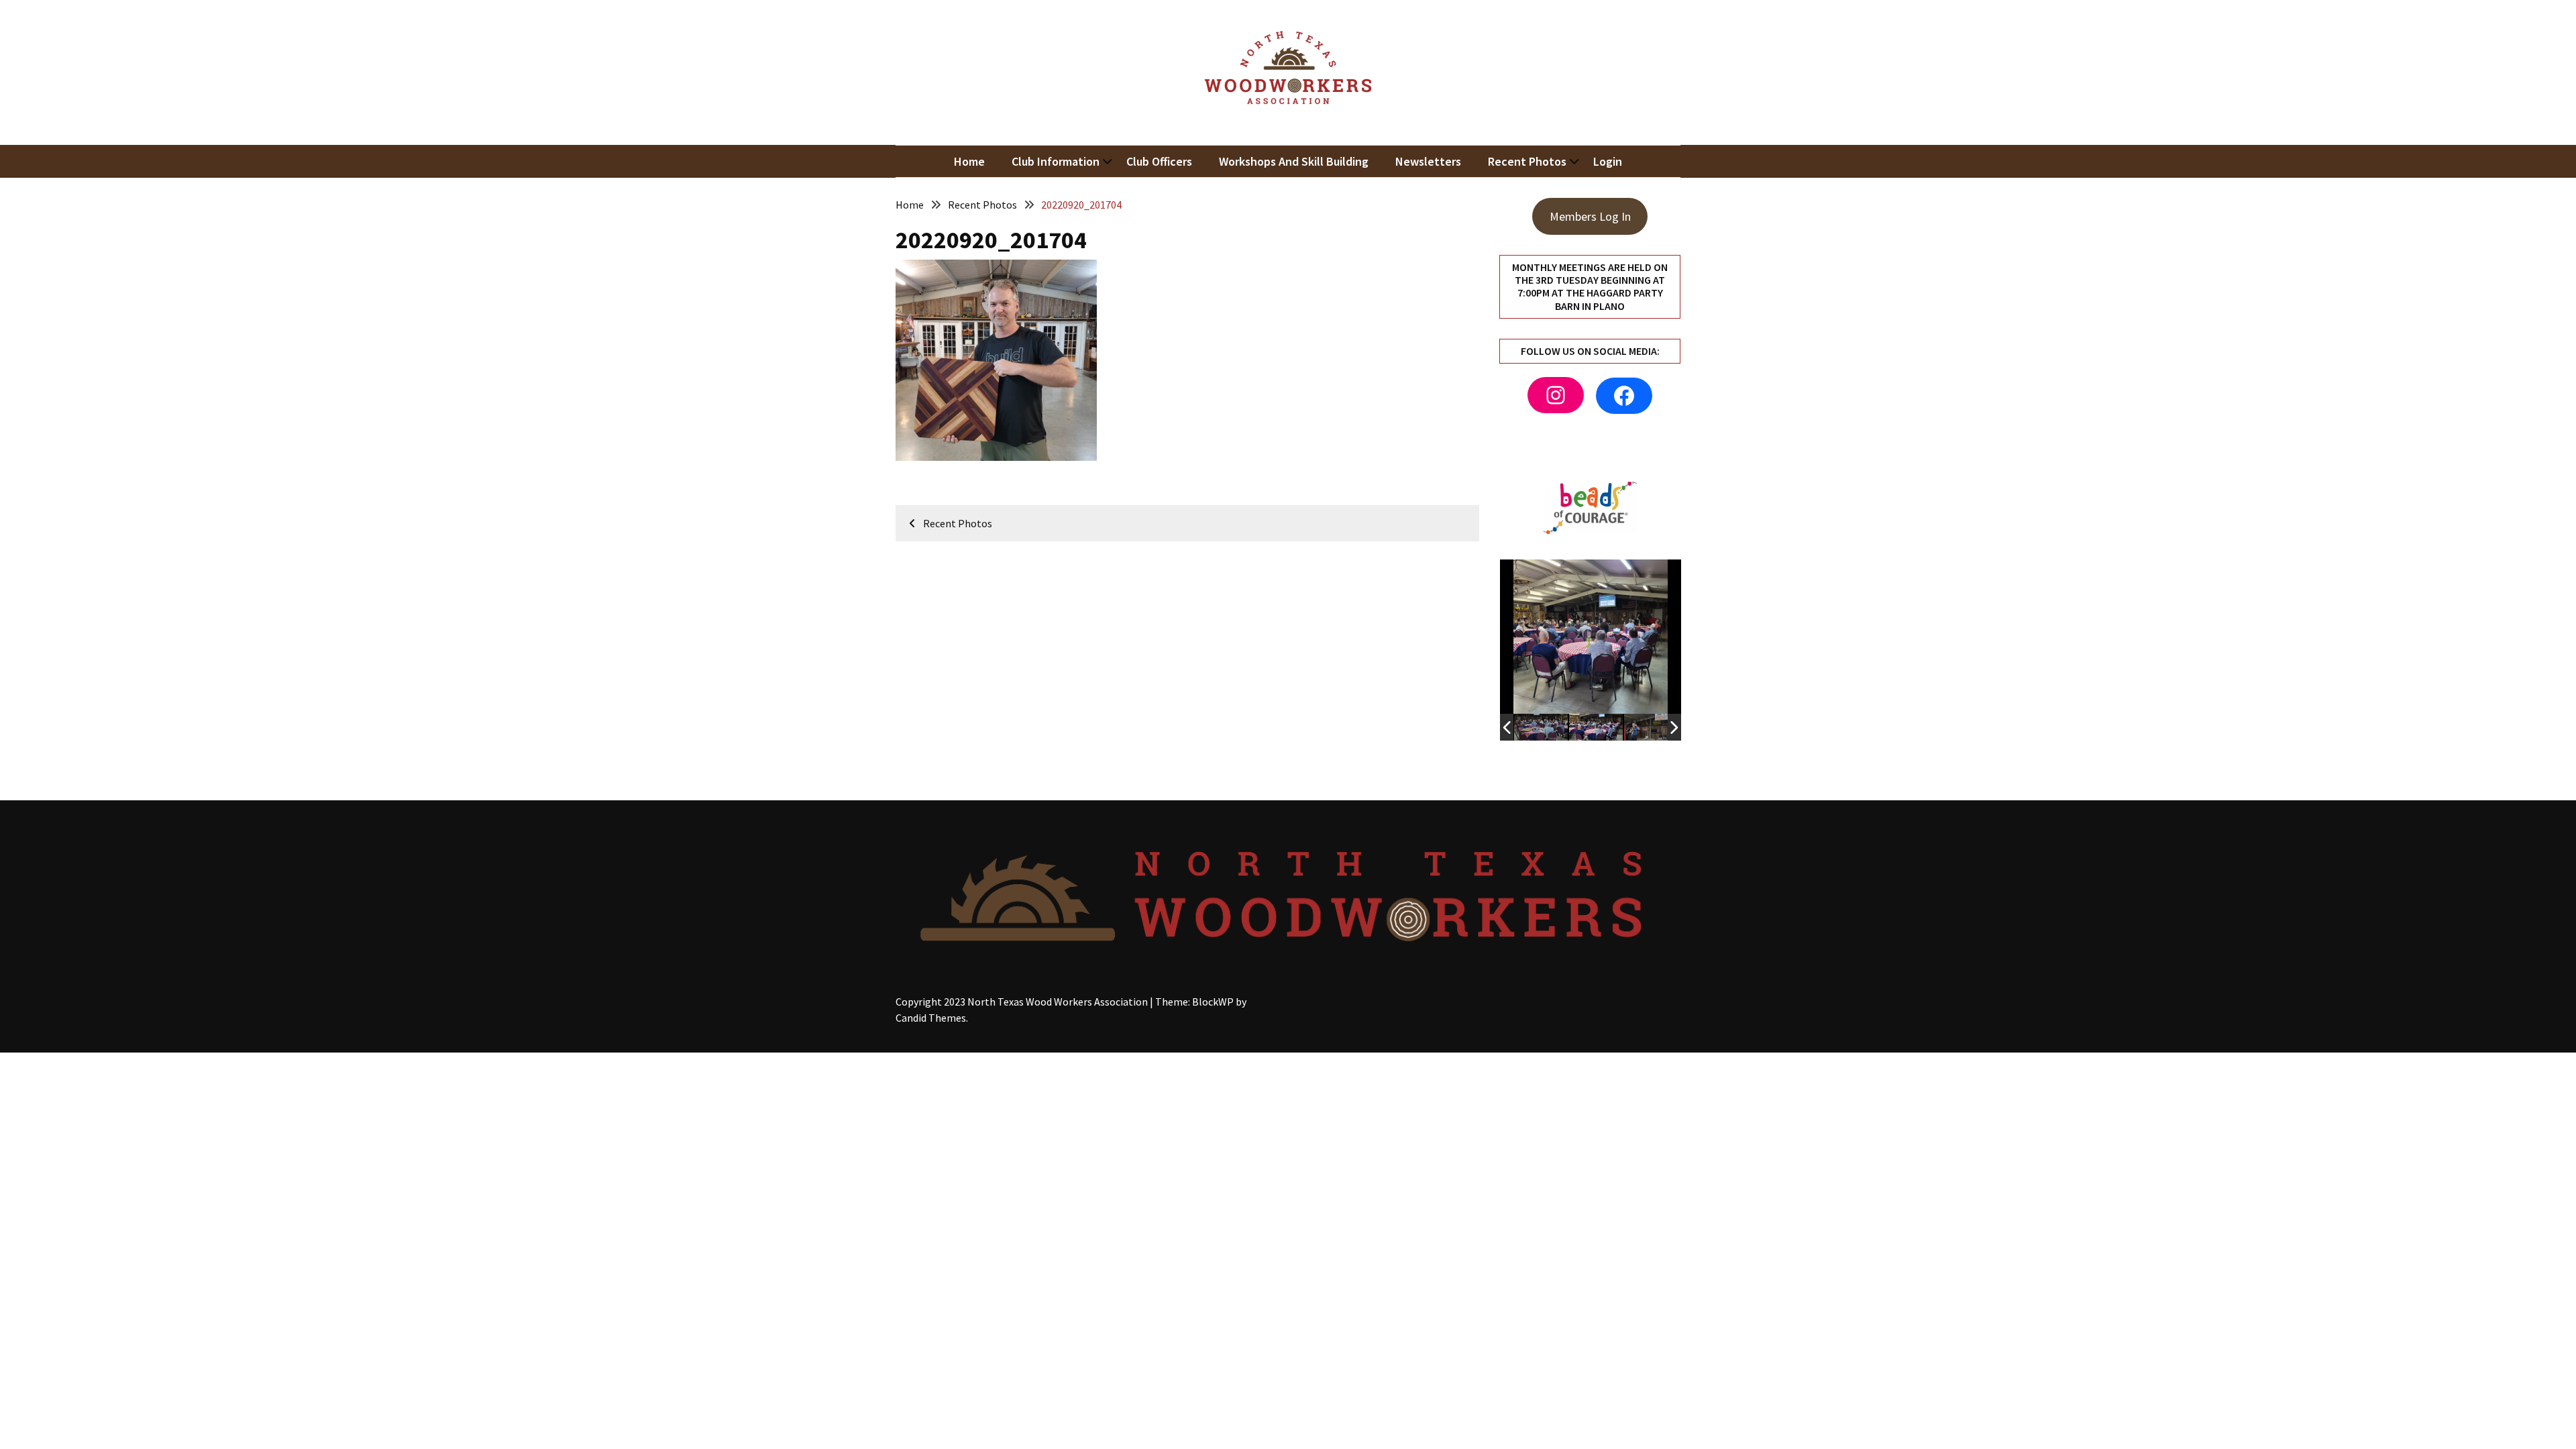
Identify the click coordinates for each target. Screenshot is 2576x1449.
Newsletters (1428, 161)
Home (969, 161)
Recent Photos (1527, 161)
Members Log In (1590, 216)
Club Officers (1159, 161)
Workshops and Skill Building (1294, 161)
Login (1608, 161)
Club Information (1056, 161)
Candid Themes (931, 1018)
